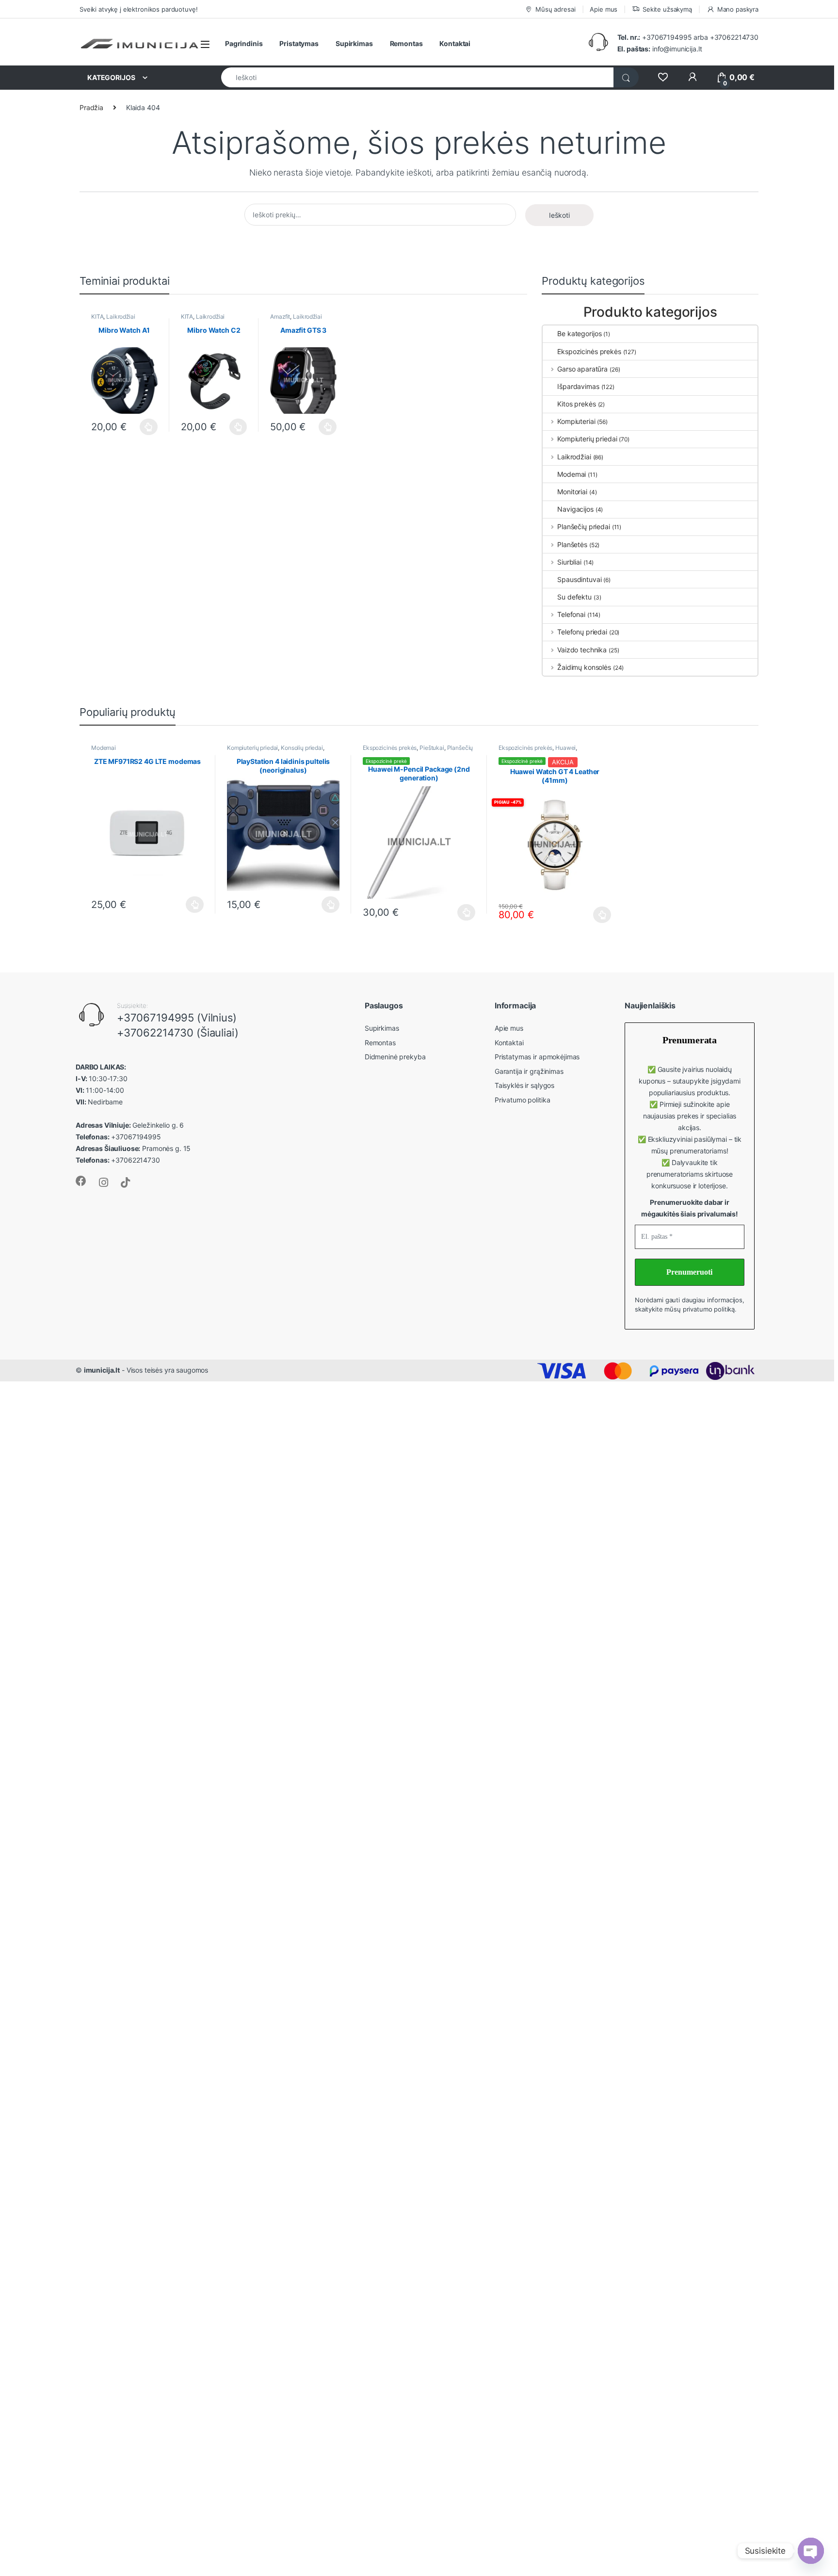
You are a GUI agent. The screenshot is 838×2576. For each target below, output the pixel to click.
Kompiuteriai (576, 421)
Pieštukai (432, 748)
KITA (97, 316)
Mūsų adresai (555, 9)
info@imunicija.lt (660, 49)
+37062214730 (734, 37)
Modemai (572, 474)
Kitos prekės (576, 404)
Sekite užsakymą (667, 9)
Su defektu (574, 597)
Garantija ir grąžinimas (529, 1071)
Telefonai (571, 614)
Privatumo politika (522, 1100)
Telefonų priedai (582, 632)
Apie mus (604, 9)
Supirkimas (354, 43)
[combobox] (418, 77)
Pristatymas (299, 43)
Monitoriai (572, 492)
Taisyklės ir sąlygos (524, 1085)
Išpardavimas (578, 386)
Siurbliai (569, 562)
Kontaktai (455, 43)
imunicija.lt (102, 1370)
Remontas (406, 43)
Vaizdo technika (582, 650)
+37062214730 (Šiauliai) (178, 1033)
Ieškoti (559, 215)
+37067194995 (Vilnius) (177, 1018)
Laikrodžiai (121, 316)
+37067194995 (667, 37)
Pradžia (91, 107)
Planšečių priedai (583, 527)
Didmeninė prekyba (395, 1057)
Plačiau (146, 427)
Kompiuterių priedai (587, 439)
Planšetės (572, 544)
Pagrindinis (244, 43)
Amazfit (280, 316)
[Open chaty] (811, 2551)
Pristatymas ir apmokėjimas (537, 1057)
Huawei (565, 748)
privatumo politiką (709, 1309)
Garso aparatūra (582, 369)
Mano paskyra (738, 9)
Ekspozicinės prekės (589, 351)
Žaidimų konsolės (584, 667)
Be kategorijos (579, 333)
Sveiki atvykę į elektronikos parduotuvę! (138, 9)
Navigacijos (575, 509)
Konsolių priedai (302, 748)
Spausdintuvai (579, 579)
